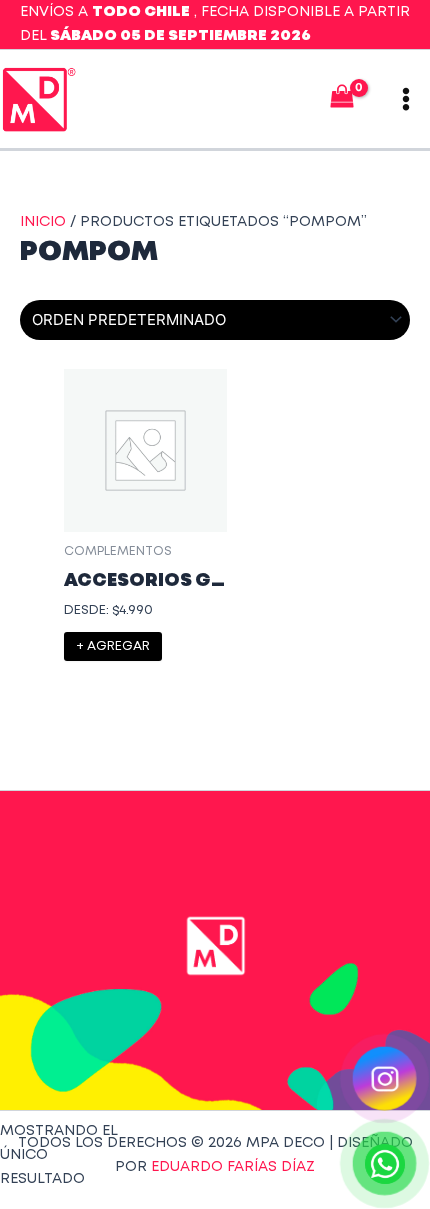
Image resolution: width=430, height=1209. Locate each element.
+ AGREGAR (113, 646)
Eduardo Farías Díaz (233, 1167)
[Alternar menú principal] (406, 99)
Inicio (43, 222)
